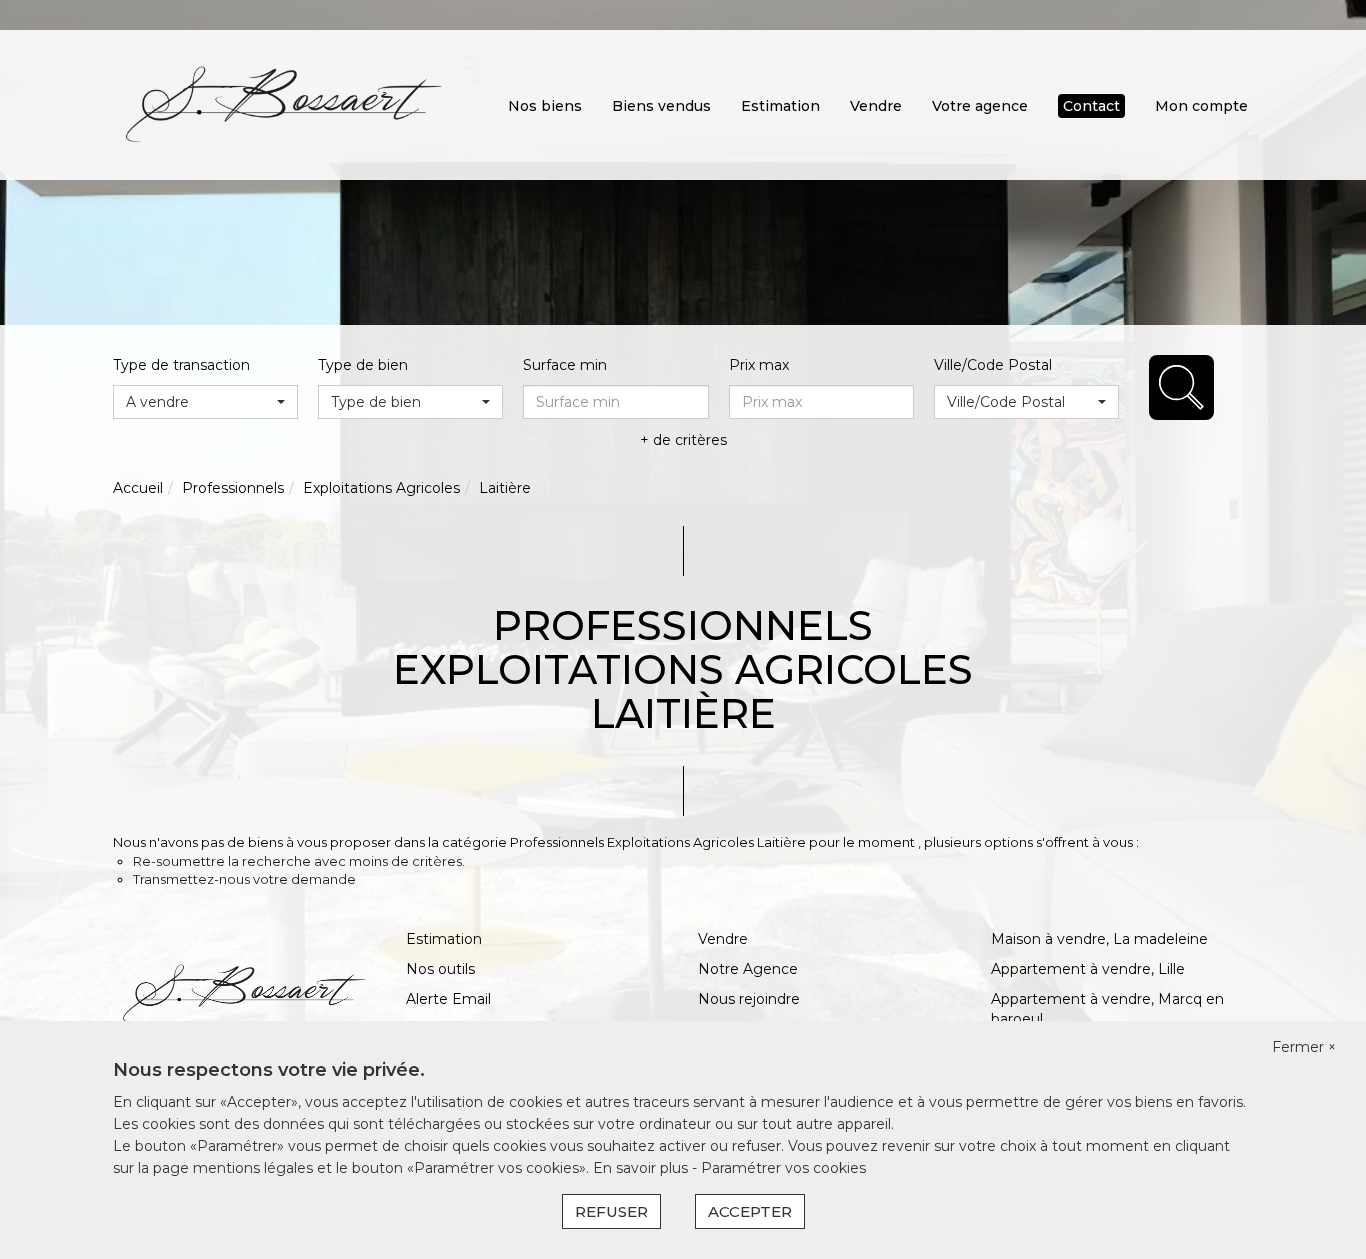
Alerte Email (448, 999)
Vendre (876, 106)
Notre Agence (748, 969)
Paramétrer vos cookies (783, 1168)
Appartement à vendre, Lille (1088, 969)
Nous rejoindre (749, 999)
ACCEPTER (750, 1211)
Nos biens (545, 106)
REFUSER (611, 1211)
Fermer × (1304, 1047)
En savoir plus (642, 1168)
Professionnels (233, 488)
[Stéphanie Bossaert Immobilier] (284, 104)
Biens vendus (661, 106)
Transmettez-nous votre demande (244, 879)
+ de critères (683, 440)
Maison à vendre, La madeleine (1099, 939)
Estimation (780, 106)
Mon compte (1201, 106)
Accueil (138, 488)
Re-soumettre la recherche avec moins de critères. (299, 861)
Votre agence (980, 106)
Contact (1091, 106)
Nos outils (440, 969)
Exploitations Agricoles (381, 488)
